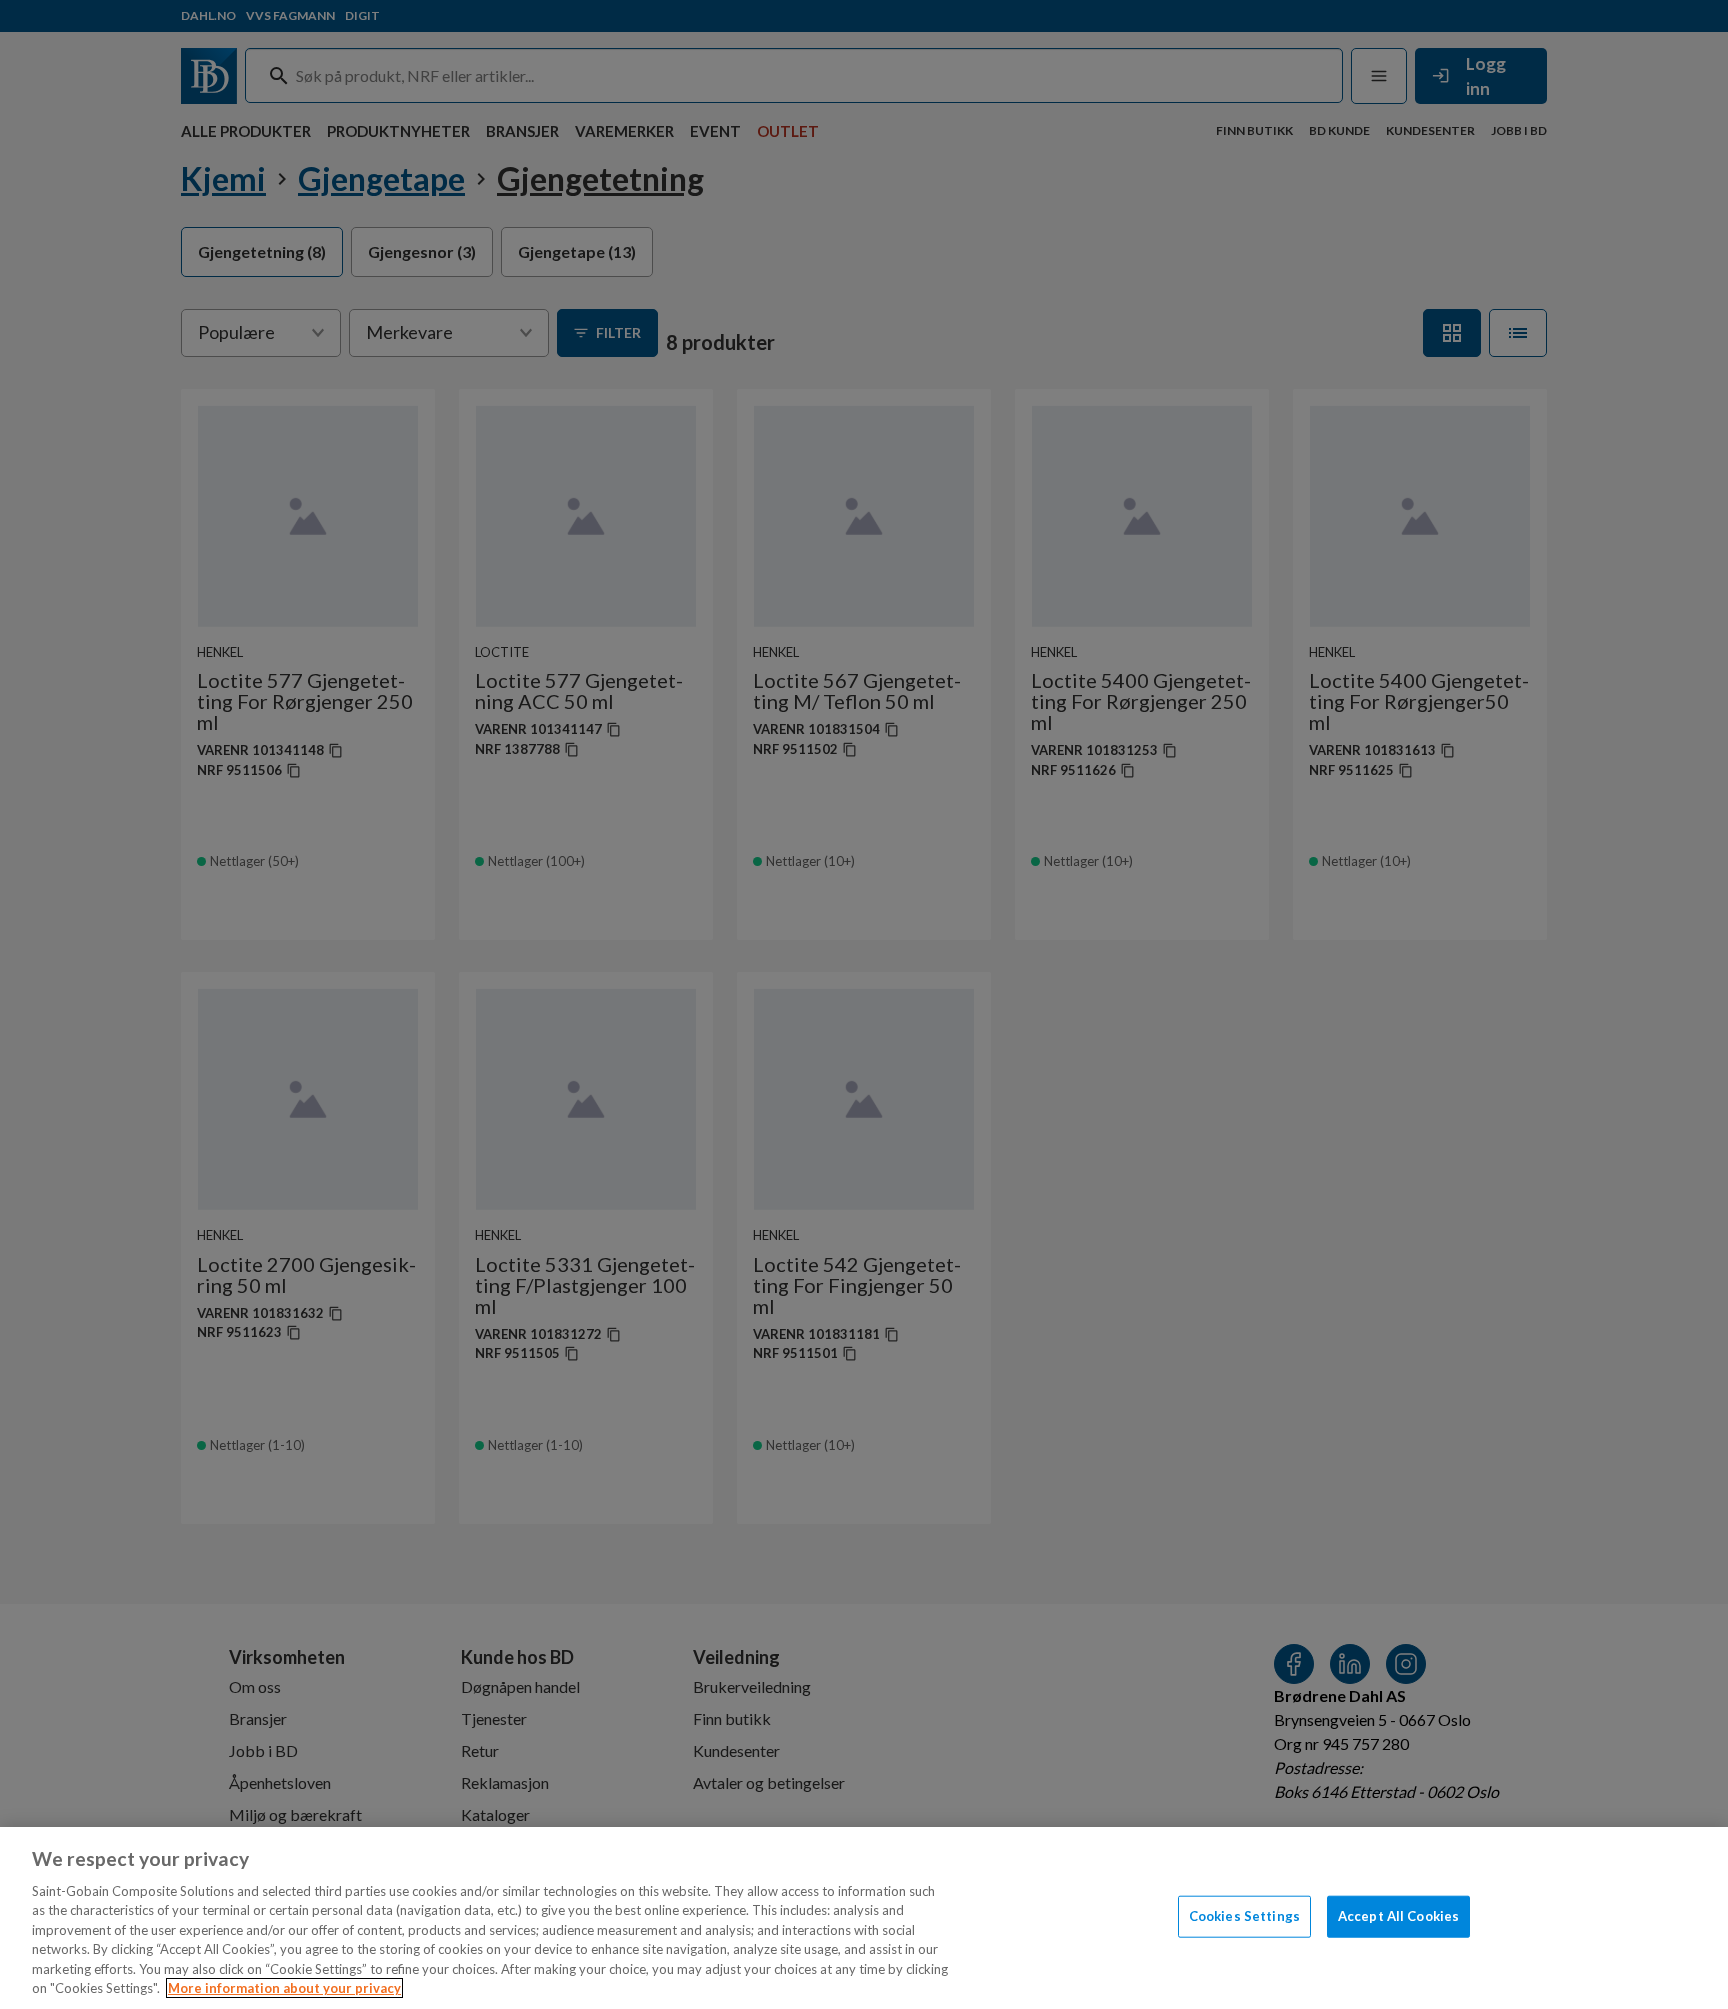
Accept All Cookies (1398, 1916)
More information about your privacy (284, 1988)
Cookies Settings (1244, 1916)
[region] (864, 1918)
